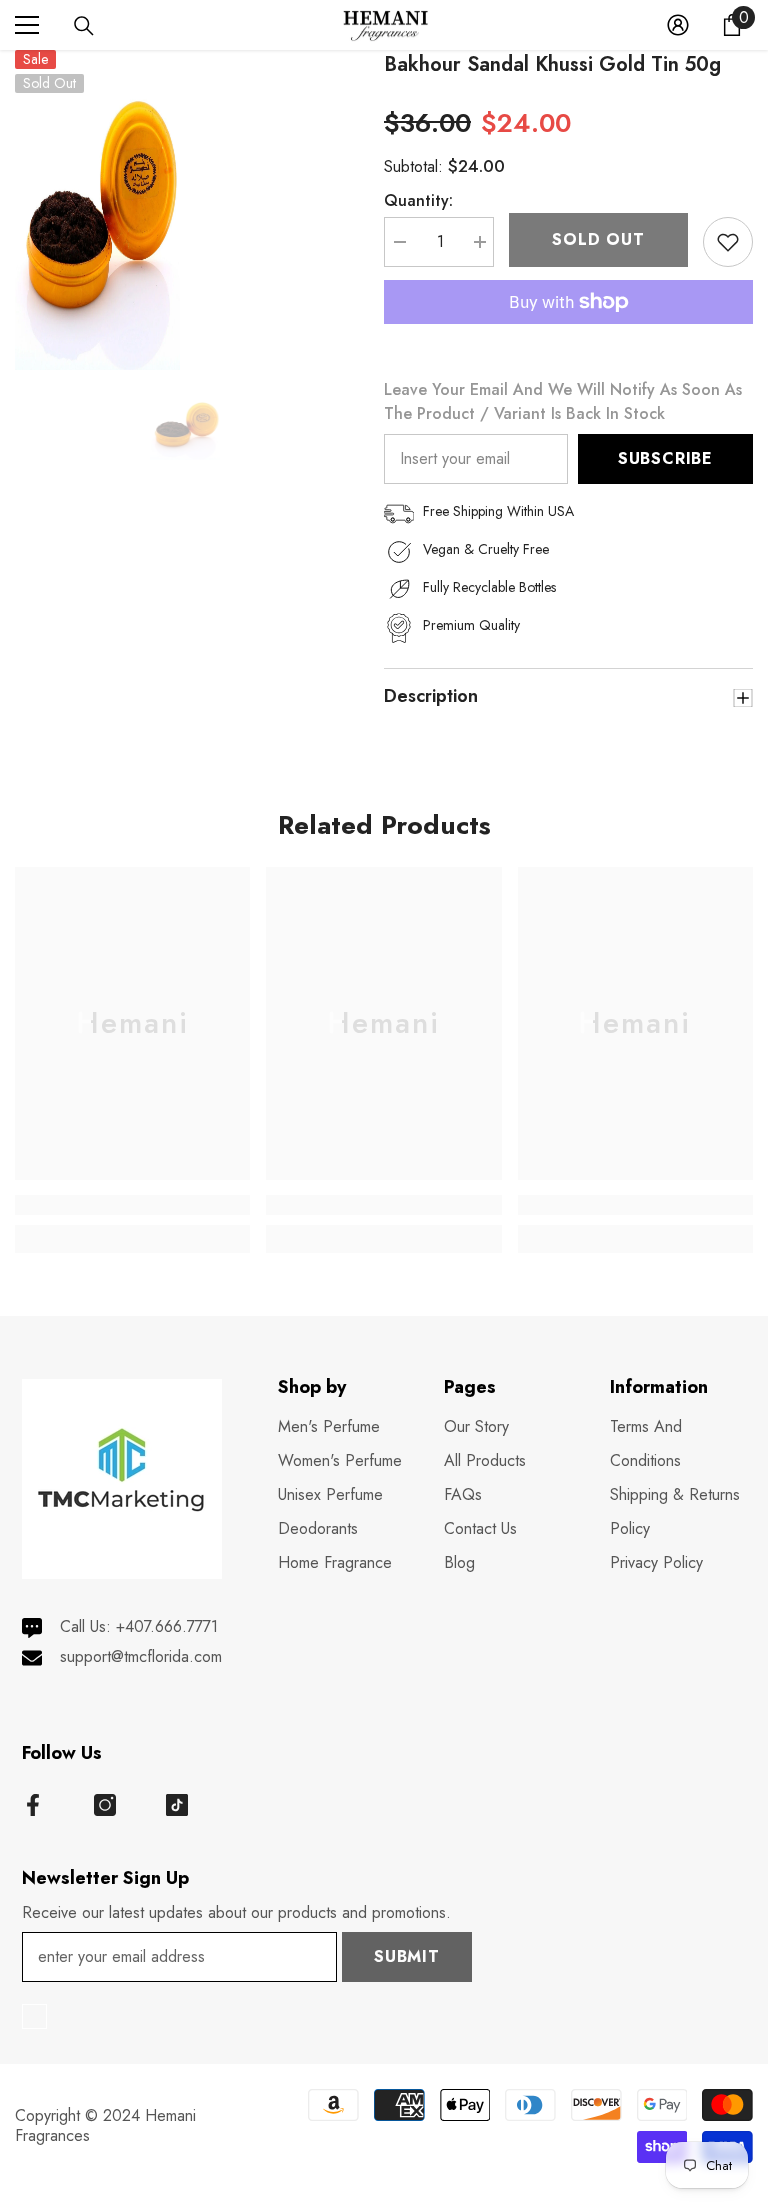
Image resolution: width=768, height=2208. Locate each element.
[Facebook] (33, 1805)
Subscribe (665, 458)
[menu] (27, 25)
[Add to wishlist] (728, 242)
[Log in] (678, 25)
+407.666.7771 (167, 1626)
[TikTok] (177, 1805)
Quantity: (418, 200)
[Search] (84, 26)
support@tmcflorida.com (141, 1656)
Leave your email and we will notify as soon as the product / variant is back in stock (563, 401)
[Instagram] (105, 1805)
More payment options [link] (568, 336)
